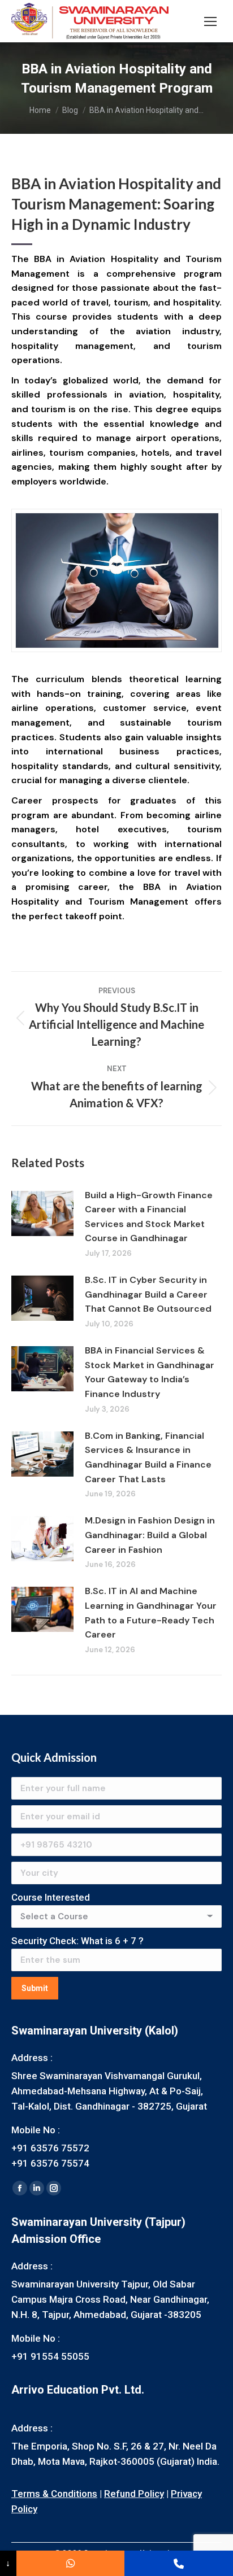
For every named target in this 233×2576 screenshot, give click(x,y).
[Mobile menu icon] (210, 21)
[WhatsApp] (71, 2563)
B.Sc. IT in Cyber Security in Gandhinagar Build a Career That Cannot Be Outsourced (148, 1294)
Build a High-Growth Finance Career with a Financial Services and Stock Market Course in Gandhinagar (149, 1217)
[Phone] (179, 2563)
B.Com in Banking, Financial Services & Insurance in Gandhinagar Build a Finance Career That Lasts (148, 1457)
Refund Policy (134, 2494)
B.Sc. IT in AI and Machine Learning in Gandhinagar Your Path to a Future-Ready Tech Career (151, 1613)
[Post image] (42, 1213)
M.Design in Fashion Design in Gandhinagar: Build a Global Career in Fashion (150, 1535)
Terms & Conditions (54, 2494)
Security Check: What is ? (77, 1941)
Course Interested (51, 1897)
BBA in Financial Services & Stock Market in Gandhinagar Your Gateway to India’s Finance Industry (150, 1372)
